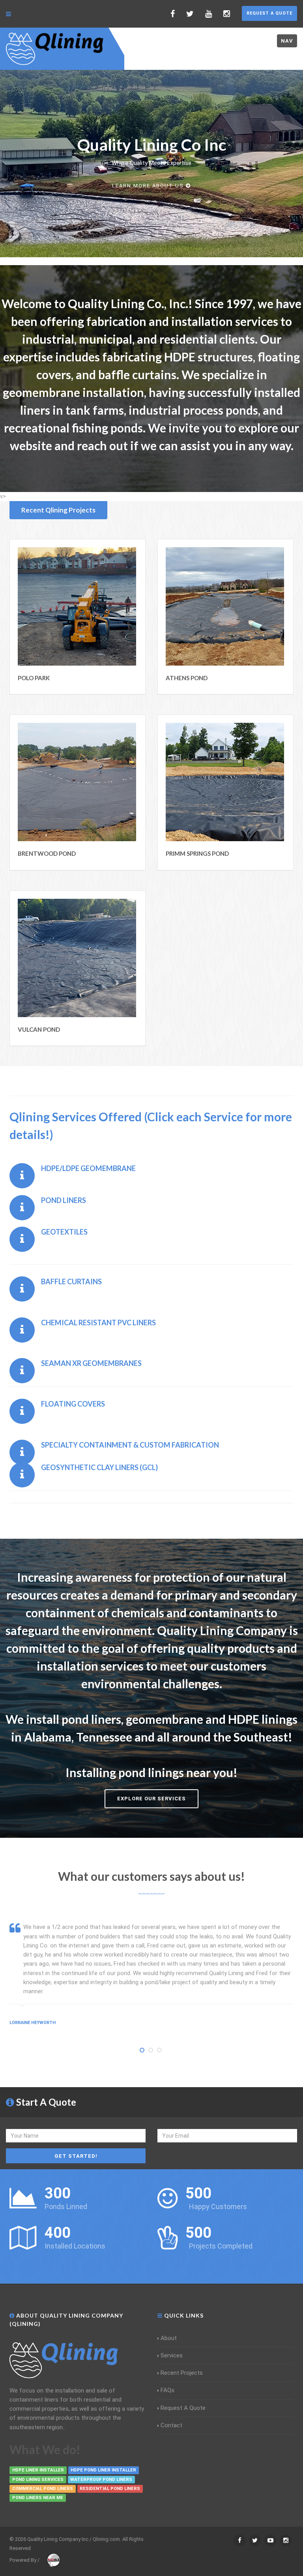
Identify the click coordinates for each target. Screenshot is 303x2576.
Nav (287, 41)
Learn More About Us (148, 186)
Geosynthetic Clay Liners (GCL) (99, 1467)
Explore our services (151, 1799)
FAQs (167, 2390)
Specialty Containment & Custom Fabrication (130, 1445)
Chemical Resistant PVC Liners (98, 1323)
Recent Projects (182, 2373)
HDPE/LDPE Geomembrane (88, 1168)
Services (172, 2355)
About (169, 2338)
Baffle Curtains (71, 1281)
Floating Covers (73, 1404)
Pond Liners (64, 1200)
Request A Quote (269, 13)
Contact (171, 2425)
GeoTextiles (64, 1232)
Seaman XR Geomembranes (91, 1363)
